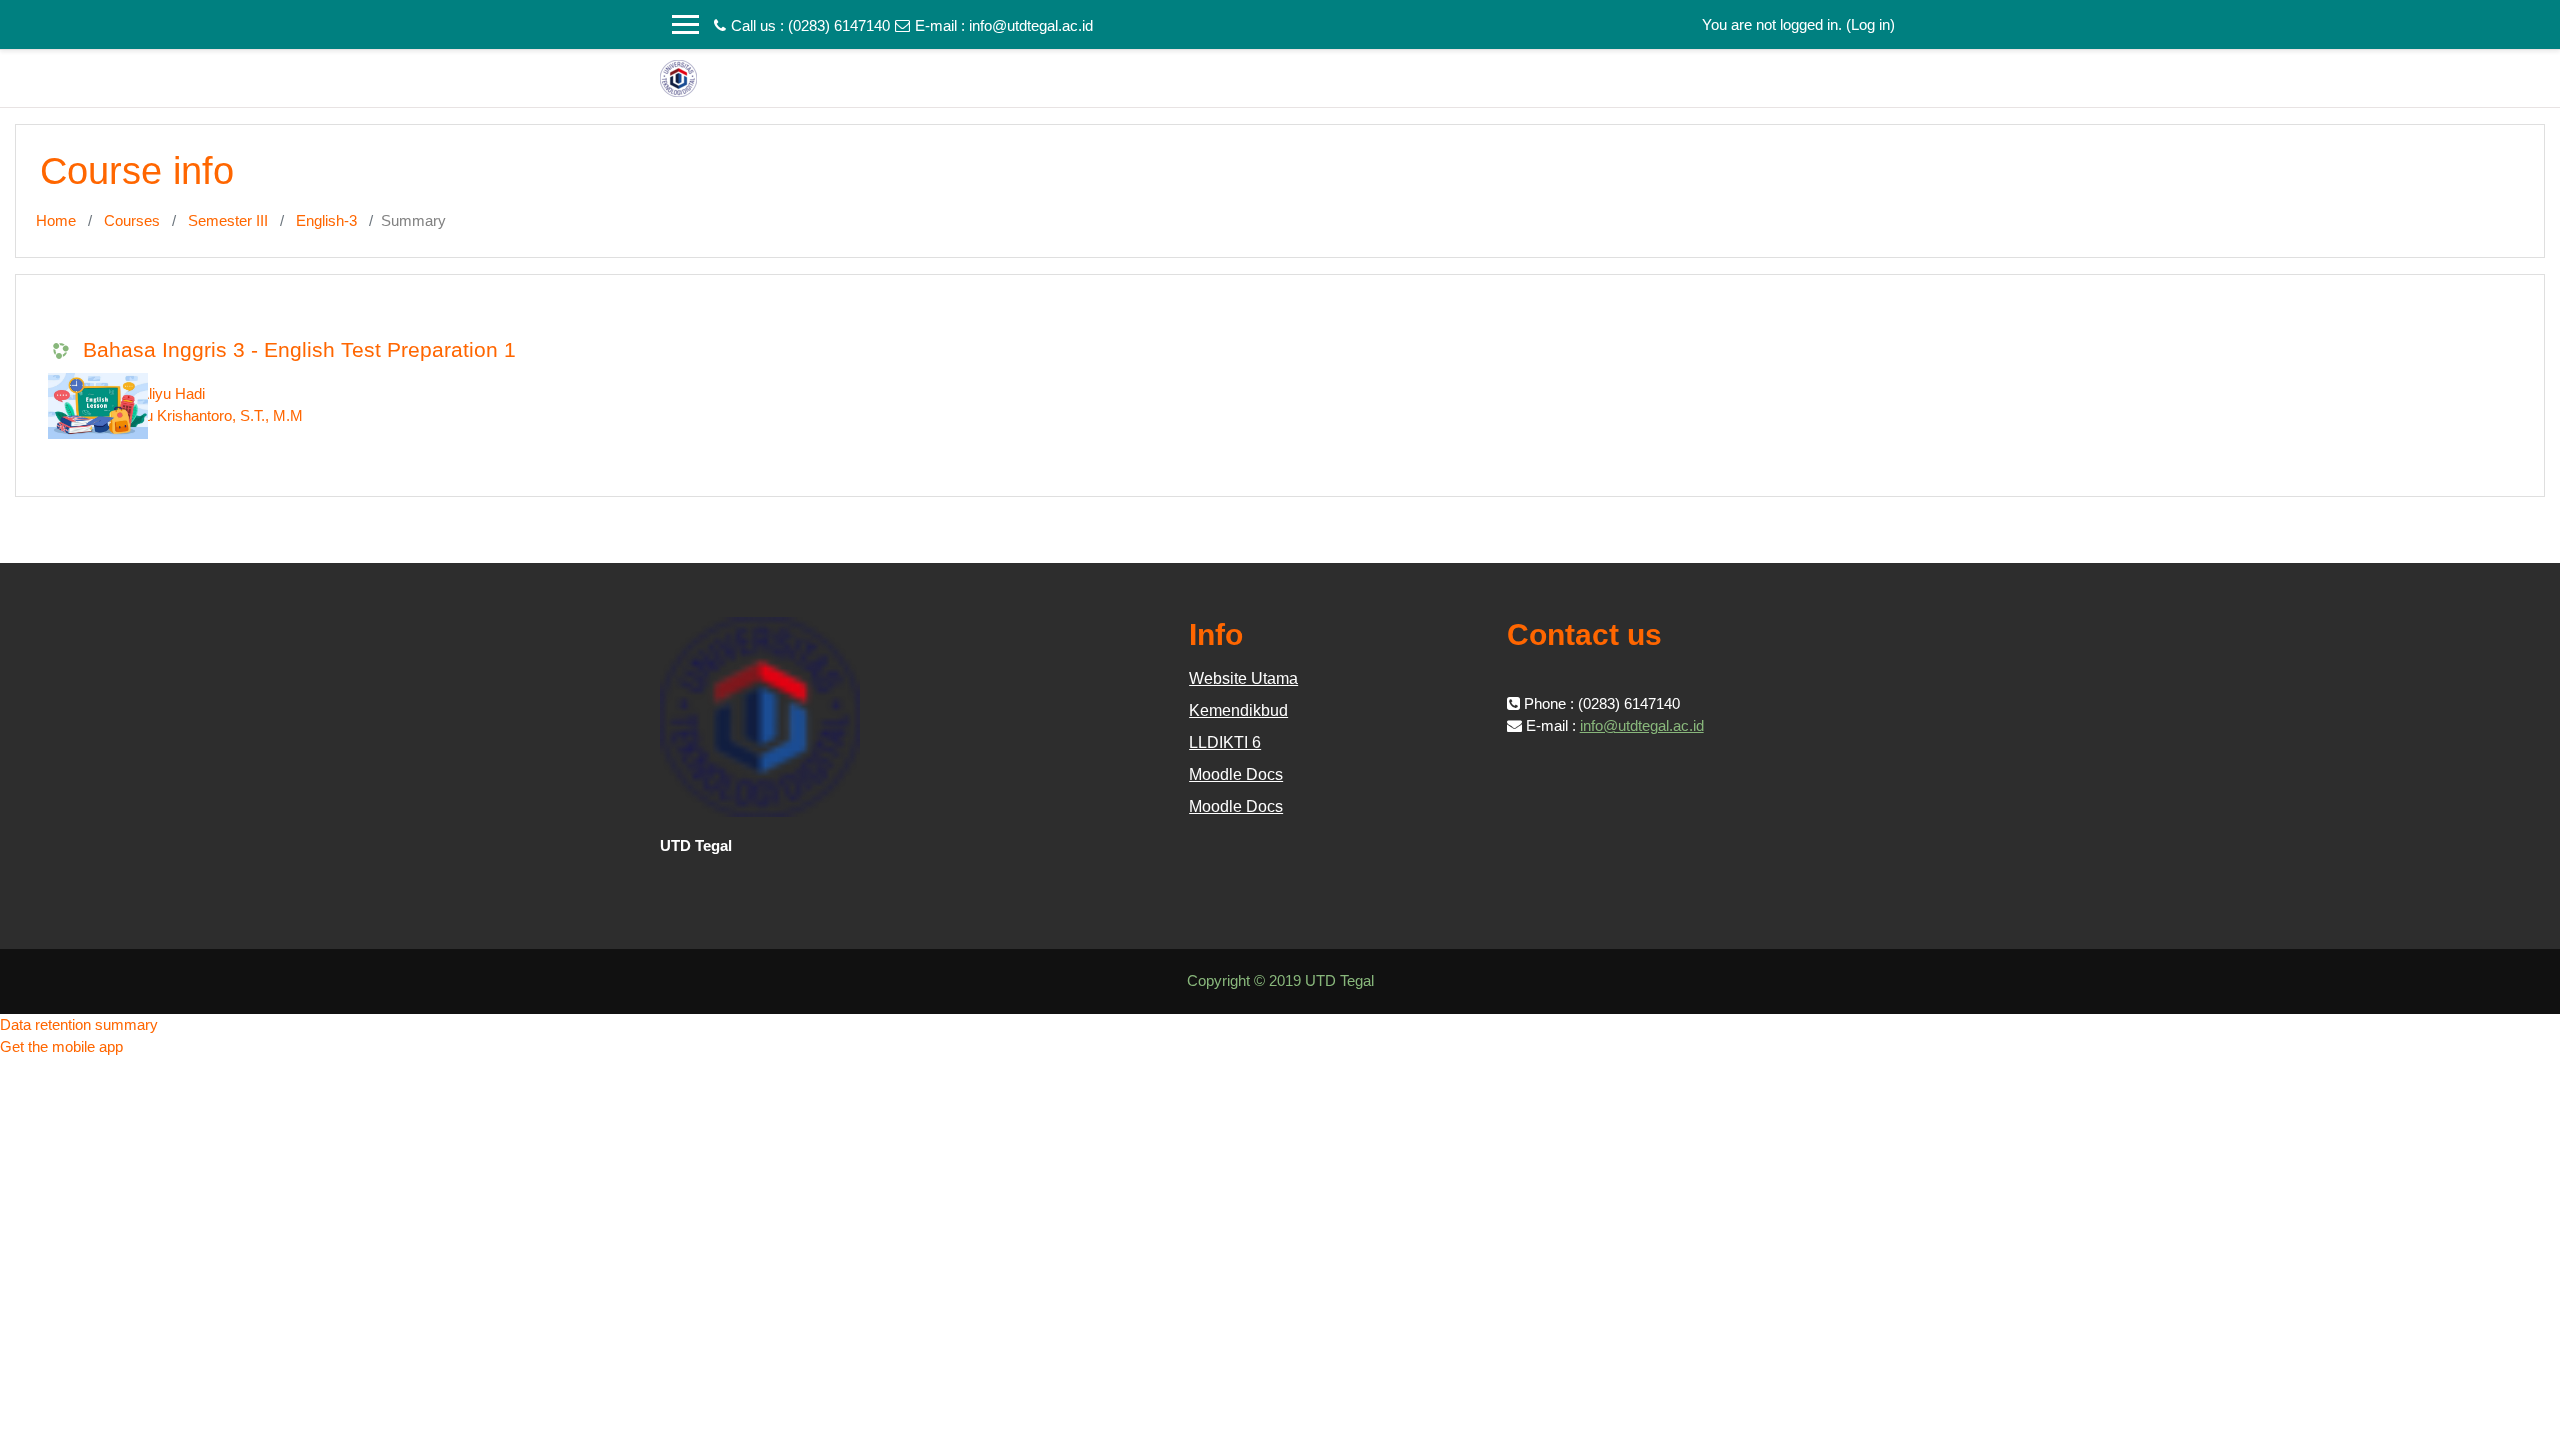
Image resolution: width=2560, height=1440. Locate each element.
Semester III (228, 220)
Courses (132, 220)
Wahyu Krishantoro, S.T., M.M (205, 415)
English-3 (326, 220)
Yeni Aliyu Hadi (156, 393)
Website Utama (1243, 678)
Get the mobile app (61, 1046)
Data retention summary (79, 1024)
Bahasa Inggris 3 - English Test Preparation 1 (299, 349)
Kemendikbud (1238, 710)
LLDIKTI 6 (1225, 742)
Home (56, 220)
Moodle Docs (1236, 774)
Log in (1870, 24)
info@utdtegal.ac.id (1031, 25)
